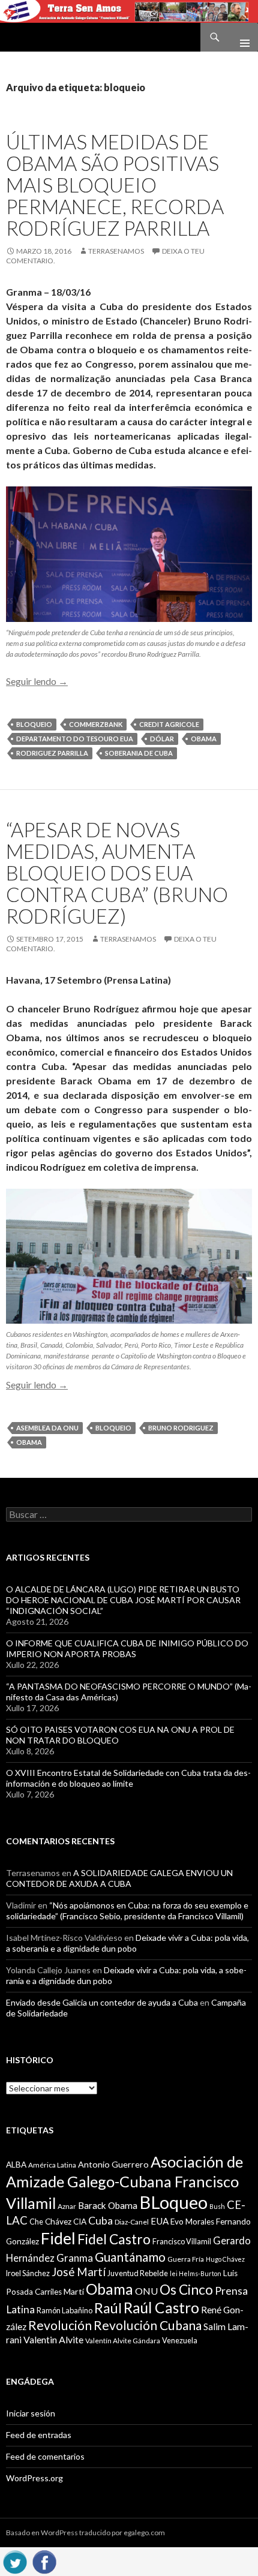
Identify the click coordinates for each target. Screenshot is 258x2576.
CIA (80, 2222)
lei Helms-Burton (196, 2273)
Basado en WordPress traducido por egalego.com (85, 2533)
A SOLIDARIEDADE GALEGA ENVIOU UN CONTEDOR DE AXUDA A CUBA (119, 1878)
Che (36, 2222)
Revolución (60, 2325)
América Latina (52, 2165)
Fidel (58, 2238)
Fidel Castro (114, 2239)
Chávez (58, 2222)
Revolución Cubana (148, 2325)
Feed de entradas (39, 2435)
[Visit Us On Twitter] (15, 2560)
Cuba (100, 2221)
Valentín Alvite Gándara (123, 2341)
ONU (146, 2291)
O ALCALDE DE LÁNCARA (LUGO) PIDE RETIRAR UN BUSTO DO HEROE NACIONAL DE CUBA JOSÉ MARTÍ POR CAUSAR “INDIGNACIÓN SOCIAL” (123, 1600)
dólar (162, 739)
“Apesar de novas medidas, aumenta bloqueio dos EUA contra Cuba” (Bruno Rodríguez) (117, 873)
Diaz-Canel (132, 2222)
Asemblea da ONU (47, 1428)
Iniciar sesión (31, 2413)
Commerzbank (96, 724)
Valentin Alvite (53, 2339)
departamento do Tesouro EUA (75, 739)
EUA (160, 2221)
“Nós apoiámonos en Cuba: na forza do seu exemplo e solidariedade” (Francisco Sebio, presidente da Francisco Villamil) (127, 1911)
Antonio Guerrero (113, 2164)
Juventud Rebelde (138, 2273)
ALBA (16, 2165)
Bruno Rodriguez (181, 1428)
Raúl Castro (161, 2308)
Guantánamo (130, 2257)
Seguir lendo (37, 681)
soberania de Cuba (139, 753)
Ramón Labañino (64, 2310)
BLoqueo (173, 2202)
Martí (74, 2291)
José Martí (79, 2272)
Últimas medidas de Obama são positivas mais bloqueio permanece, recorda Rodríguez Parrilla (115, 185)
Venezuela (180, 2340)
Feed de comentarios (45, 2456)
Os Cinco (186, 2290)
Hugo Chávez (225, 2259)
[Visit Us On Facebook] (44, 2560)
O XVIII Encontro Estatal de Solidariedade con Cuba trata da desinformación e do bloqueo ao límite (128, 1778)
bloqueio (34, 724)
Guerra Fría (186, 2259)
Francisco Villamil (182, 2241)
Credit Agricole (169, 724)
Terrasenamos (116, 251)
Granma (75, 2258)
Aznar (67, 2206)
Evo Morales (192, 2222)
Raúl (108, 2308)
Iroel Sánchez (28, 2273)
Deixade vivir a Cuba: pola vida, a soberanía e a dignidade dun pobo (127, 1943)
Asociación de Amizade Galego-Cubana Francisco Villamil (124, 2182)
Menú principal (240, 37)
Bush (217, 2206)
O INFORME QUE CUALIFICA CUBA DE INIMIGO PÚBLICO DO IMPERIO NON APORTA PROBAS (127, 1648)
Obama (204, 739)
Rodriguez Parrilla (52, 753)
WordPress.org (34, 2478)
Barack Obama (108, 2205)
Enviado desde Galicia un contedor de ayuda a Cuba (102, 2002)
